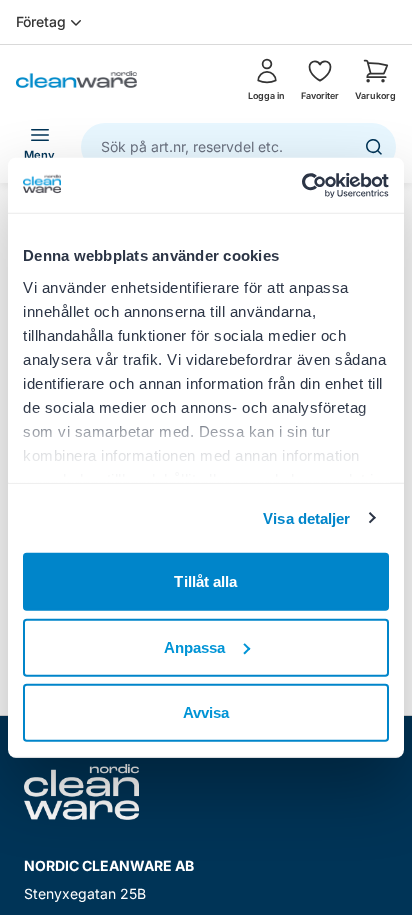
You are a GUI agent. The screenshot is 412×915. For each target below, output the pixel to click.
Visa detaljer (306, 517)
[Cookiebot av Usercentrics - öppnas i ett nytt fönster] (301, 185)
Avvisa (206, 712)
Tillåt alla (205, 581)
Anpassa (195, 646)
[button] (375, 80)
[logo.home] (76, 79)
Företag (41, 21)
